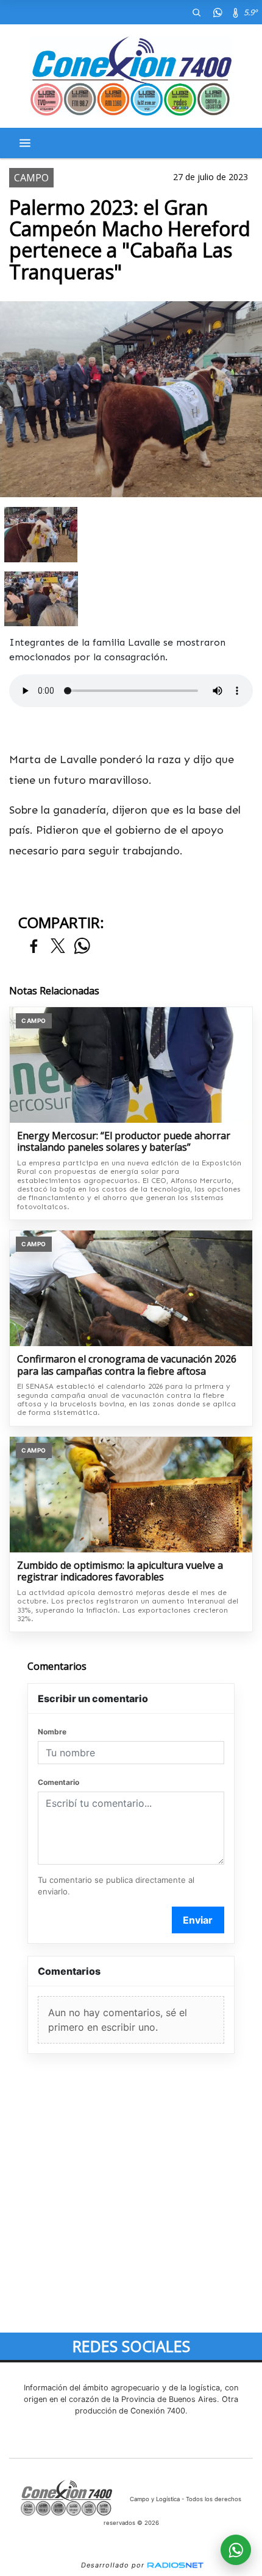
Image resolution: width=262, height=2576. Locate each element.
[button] (196, 12)
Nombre (52, 1732)
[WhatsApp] (218, 12)
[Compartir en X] (58, 947)
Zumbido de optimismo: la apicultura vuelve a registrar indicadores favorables (120, 1572)
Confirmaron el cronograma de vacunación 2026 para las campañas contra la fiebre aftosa (127, 1365)
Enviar (198, 1920)
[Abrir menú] (25, 143)
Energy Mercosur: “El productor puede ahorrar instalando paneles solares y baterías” (124, 1142)
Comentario (58, 1782)
